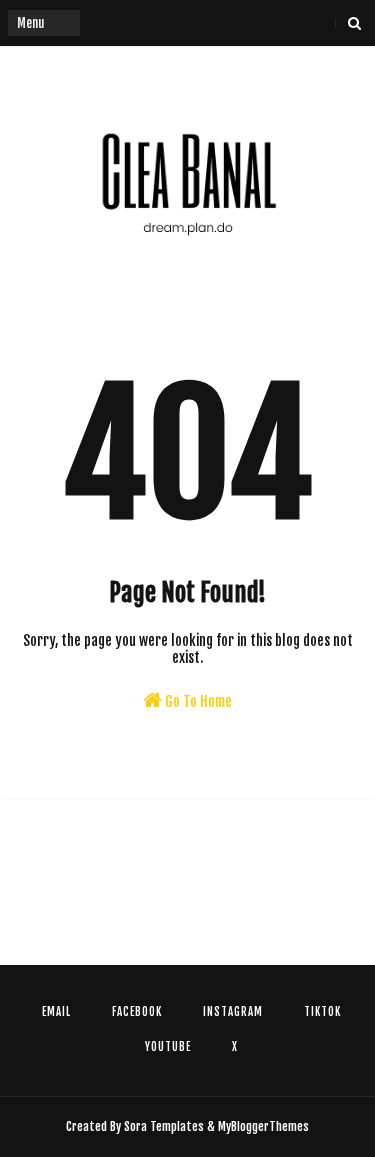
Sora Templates (164, 1126)
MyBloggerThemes (263, 1126)
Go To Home (197, 701)
